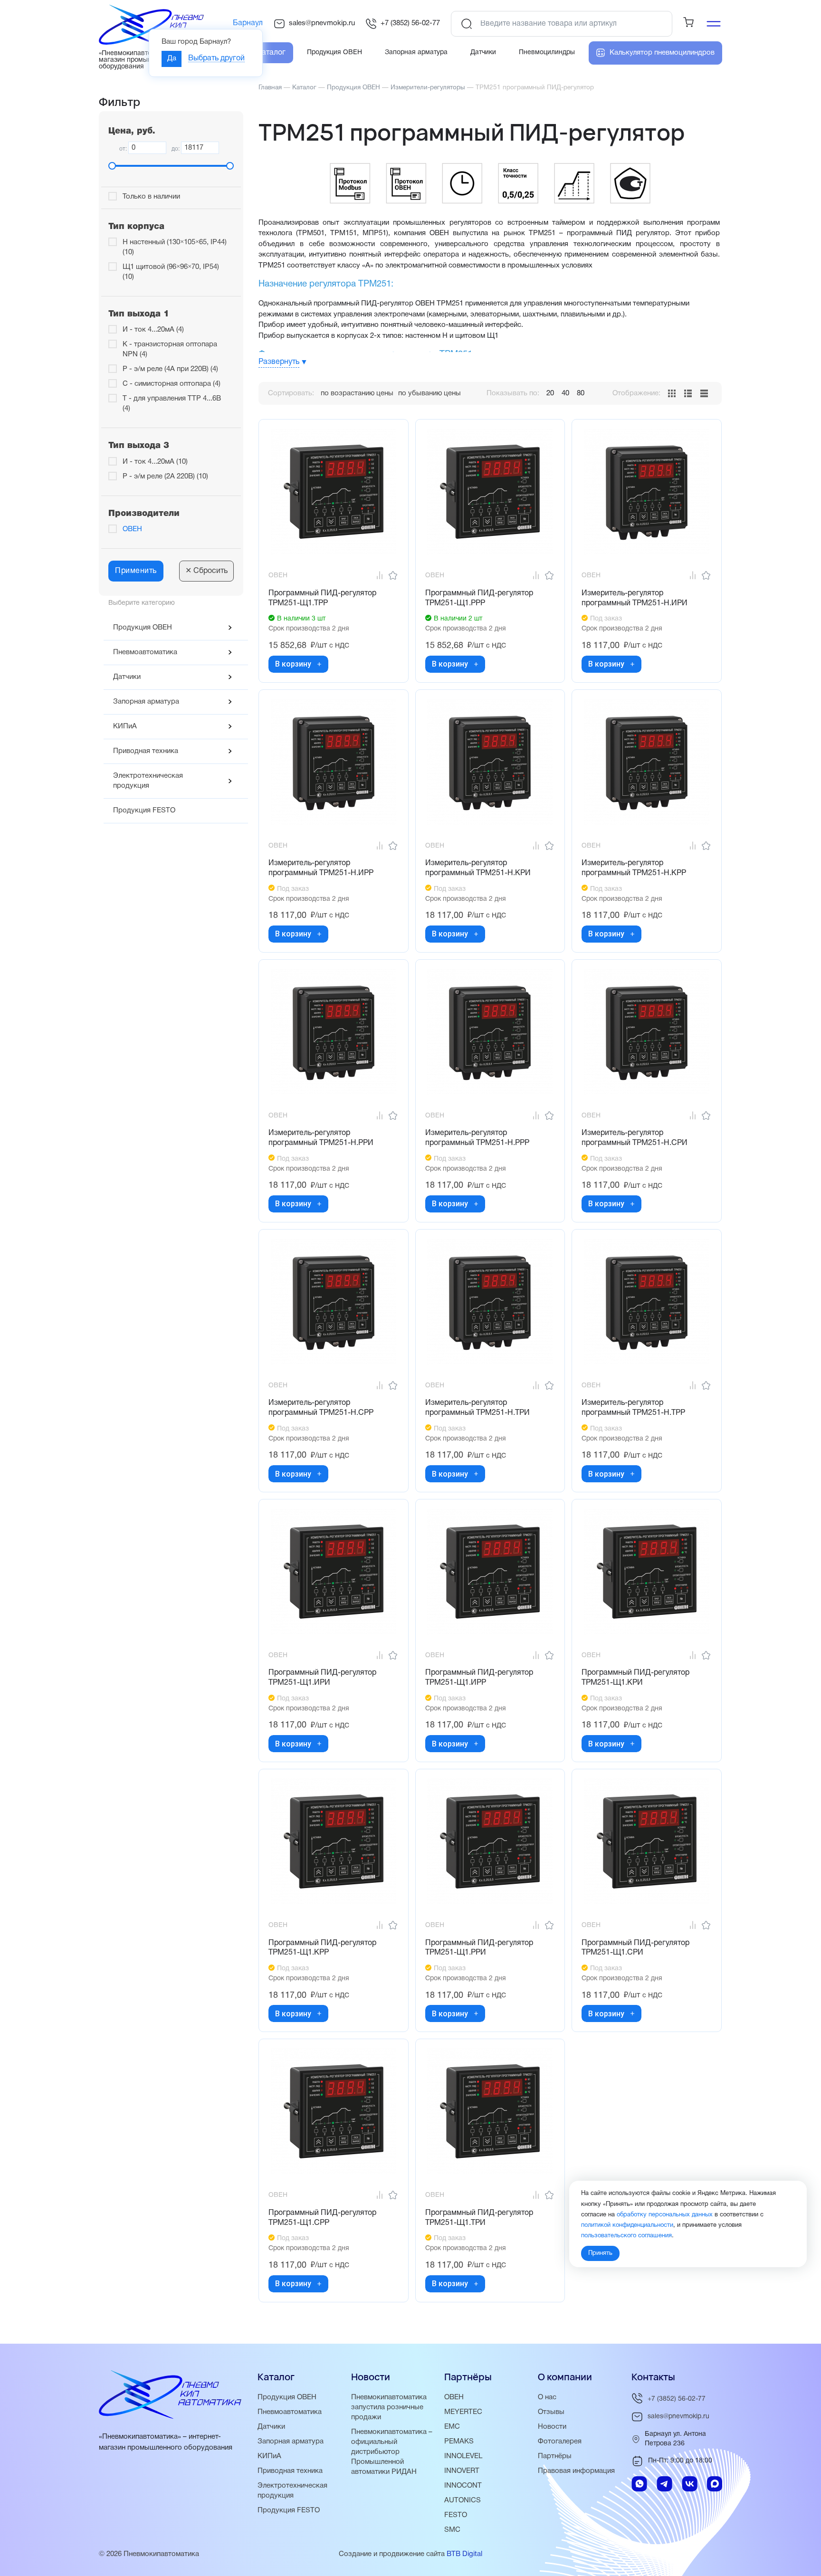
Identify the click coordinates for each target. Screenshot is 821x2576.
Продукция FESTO (144, 811)
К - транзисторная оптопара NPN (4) (170, 349)
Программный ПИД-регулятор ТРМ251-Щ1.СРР (322, 2218)
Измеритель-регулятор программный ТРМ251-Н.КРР (634, 868)
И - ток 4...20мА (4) (153, 330)
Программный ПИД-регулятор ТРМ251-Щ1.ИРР (479, 1678)
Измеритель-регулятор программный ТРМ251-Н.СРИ (635, 1138)
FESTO (456, 2515)
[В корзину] (319, 664)
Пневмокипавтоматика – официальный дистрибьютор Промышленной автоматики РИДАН (392, 2452)
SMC (452, 2530)
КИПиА (125, 726)
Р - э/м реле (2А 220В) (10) (165, 477)
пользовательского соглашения (626, 2235)
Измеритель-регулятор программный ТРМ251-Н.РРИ (321, 1138)
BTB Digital (464, 2554)
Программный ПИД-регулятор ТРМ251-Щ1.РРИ (479, 1948)
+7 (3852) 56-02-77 (410, 23)
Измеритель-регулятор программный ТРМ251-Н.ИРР (321, 868)
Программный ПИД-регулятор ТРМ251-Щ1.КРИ (635, 1678)
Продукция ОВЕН (143, 628)
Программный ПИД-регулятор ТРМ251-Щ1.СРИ (635, 1948)
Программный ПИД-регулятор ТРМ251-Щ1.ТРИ (479, 2218)
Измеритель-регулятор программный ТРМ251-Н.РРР (477, 1138)
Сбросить (206, 571)
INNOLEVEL (463, 2456)
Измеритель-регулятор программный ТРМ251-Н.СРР (321, 1408)
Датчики (127, 677)
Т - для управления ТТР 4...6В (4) (172, 404)
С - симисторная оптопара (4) (172, 384)
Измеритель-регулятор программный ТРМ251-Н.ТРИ (477, 1408)
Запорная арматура (146, 702)
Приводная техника (146, 751)
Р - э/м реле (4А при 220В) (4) (170, 369)
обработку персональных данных (665, 2214)
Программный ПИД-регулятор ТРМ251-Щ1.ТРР (322, 598)
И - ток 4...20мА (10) (155, 462)
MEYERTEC (463, 2412)
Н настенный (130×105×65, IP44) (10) (175, 247)
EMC (452, 2427)
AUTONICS (463, 2500)
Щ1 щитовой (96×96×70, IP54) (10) (171, 272)
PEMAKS (459, 2442)
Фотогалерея (560, 2442)
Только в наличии (151, 197)
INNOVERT (462, 2471)
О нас (547, 2397)
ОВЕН (132, 529)
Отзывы (551, 2412)
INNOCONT (463, 2486)
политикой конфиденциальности (627, 2225)
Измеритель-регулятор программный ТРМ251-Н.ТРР (633, 1408)
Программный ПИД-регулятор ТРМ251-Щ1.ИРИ (322, 1678)
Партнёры (555, 2456)
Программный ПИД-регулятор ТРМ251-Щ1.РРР (479, 598)
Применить (136, 571)
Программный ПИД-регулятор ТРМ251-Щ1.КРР (322, 1948)
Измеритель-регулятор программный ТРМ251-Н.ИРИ (635, 598)
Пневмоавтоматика (145, 652)
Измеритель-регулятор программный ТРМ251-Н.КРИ (478, 868)
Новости (552, 2427)
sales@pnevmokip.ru (322, 23)
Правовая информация (576, 2471)
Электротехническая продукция (148, 781)
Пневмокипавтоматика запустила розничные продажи (389, 2407)
